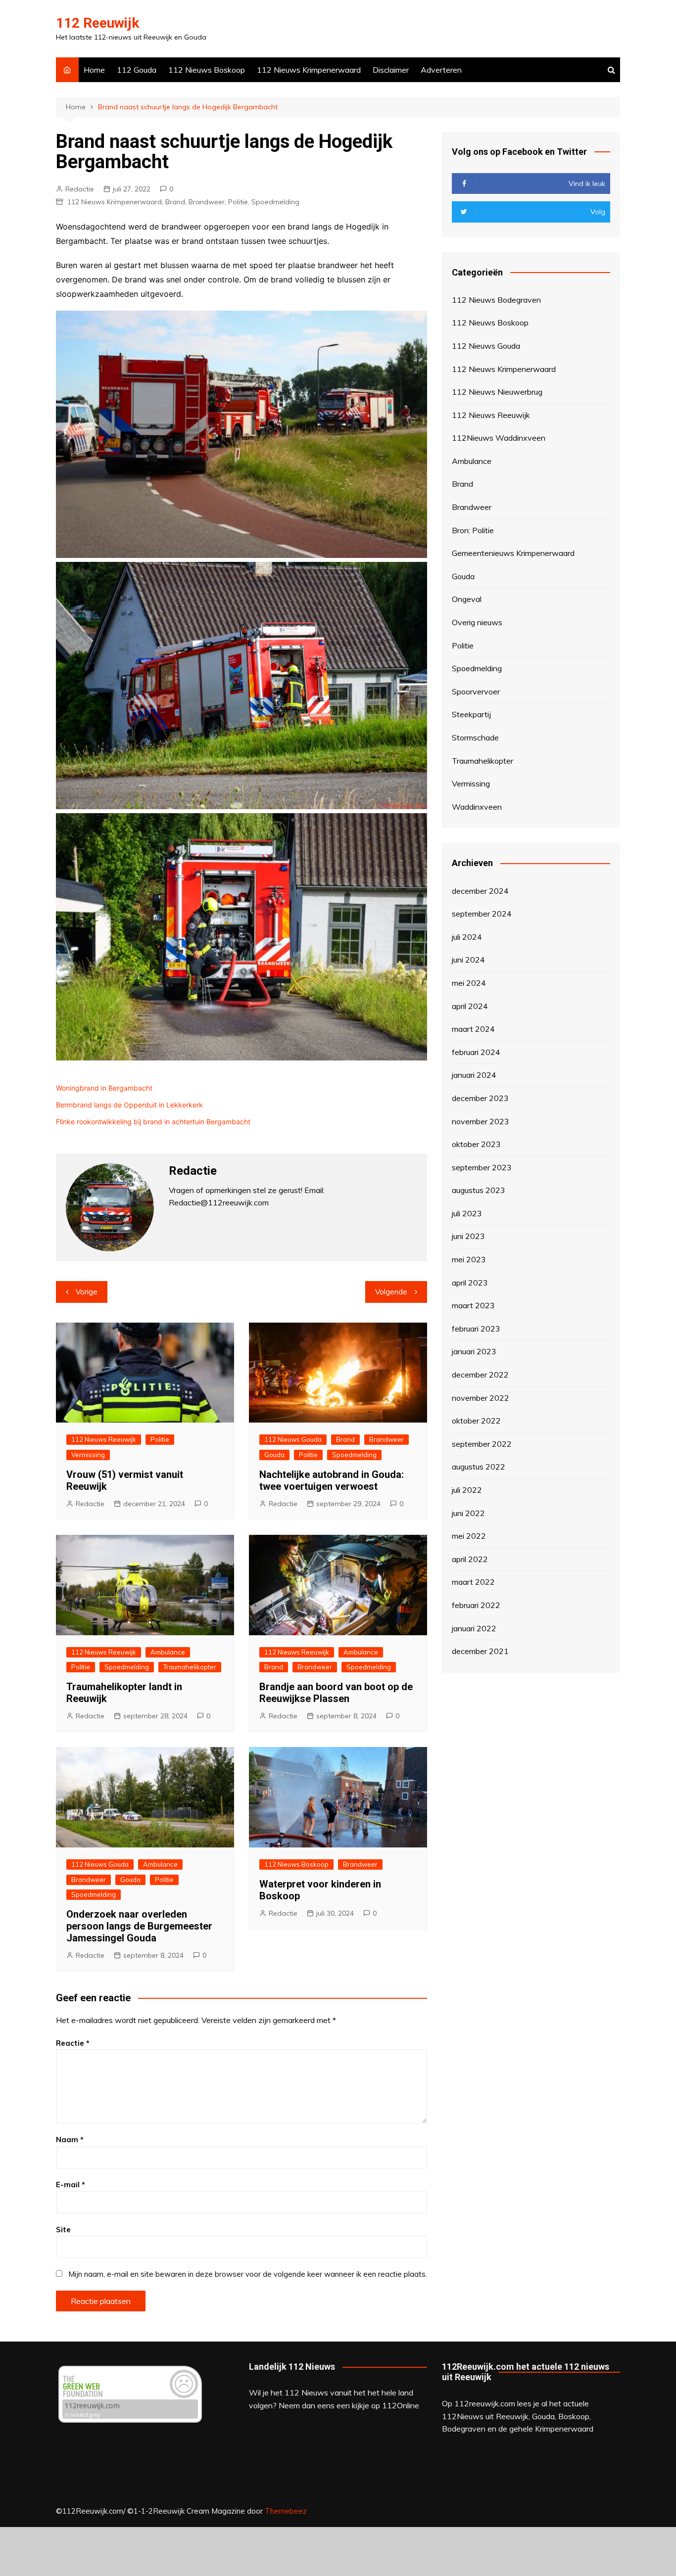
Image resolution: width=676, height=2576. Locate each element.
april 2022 (470, 1559)
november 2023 (481, 1121)
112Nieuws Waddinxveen (499, 438)
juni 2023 (468, 1236)
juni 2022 (468, 1513)
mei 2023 (469, 1259)
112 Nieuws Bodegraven (496, 300)
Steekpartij (471, 714)
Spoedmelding (275, 202)
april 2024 (470, 1006)
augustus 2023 (479, 1190)
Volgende (391, 1292)
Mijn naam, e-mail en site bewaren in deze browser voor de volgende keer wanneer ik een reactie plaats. (248, 2274)
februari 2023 (476, 1329)
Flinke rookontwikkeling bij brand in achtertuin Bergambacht (153, 1122)
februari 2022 (476, 1605)
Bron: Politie (473, 530)
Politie (238, 202)
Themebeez (286, 2511)
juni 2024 (468, 960)
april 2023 (470, 1283)
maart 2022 (473, 1582)
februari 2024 (476, 1052)
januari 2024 (474, 1075)
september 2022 (482, 1444)
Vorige (87, 1292)
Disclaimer (391, 70)
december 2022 (480, 1375)
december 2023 (480, 1098)
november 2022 (481, 1398)
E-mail (71, 2185)
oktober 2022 (476, 1421)
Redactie (80, 189)
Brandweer (207, 202)
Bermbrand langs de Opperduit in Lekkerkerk (129, 1105)
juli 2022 (467, 1490)
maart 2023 (473, 1305)
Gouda (274, 1455)
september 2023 (482, 1167)
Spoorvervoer (476, 691)
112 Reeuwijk (97, 23)
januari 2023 (474, 1351)
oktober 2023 (476, 1144)
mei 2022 (469, 1536)
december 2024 (480, 891)
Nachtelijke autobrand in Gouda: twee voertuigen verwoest (332, 1480)
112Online (401, 2405)
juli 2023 (467, 1213)
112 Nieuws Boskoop (207, 70)
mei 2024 (469, 983)
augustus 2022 (479, 1467)
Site (63, 2230)
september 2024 (482, 914)
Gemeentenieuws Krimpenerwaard (513, 553)
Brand (175, 202)
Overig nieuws (477, 622)
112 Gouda (137, 70)
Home (94, 70)
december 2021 (480, 1651)
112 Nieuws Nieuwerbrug (497, 392)
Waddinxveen (477, 807)
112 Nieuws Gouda (293, 1439)
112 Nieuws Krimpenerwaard (309, 70)
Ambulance (168, 1652)
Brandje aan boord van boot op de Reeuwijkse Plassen (336, 1693)
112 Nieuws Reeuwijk (104, 1439)
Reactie (73, 2043)
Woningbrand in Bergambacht (104, 1088)
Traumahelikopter (190, 1667)
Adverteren (441, 70)
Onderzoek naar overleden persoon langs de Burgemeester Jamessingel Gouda (139, 1926)
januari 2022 (474, 1628)
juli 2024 (467, 937)
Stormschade (475, 737)
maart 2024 (473, 1029)
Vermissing (88, 1455)
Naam (70, 2139)
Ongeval (467, 599)
